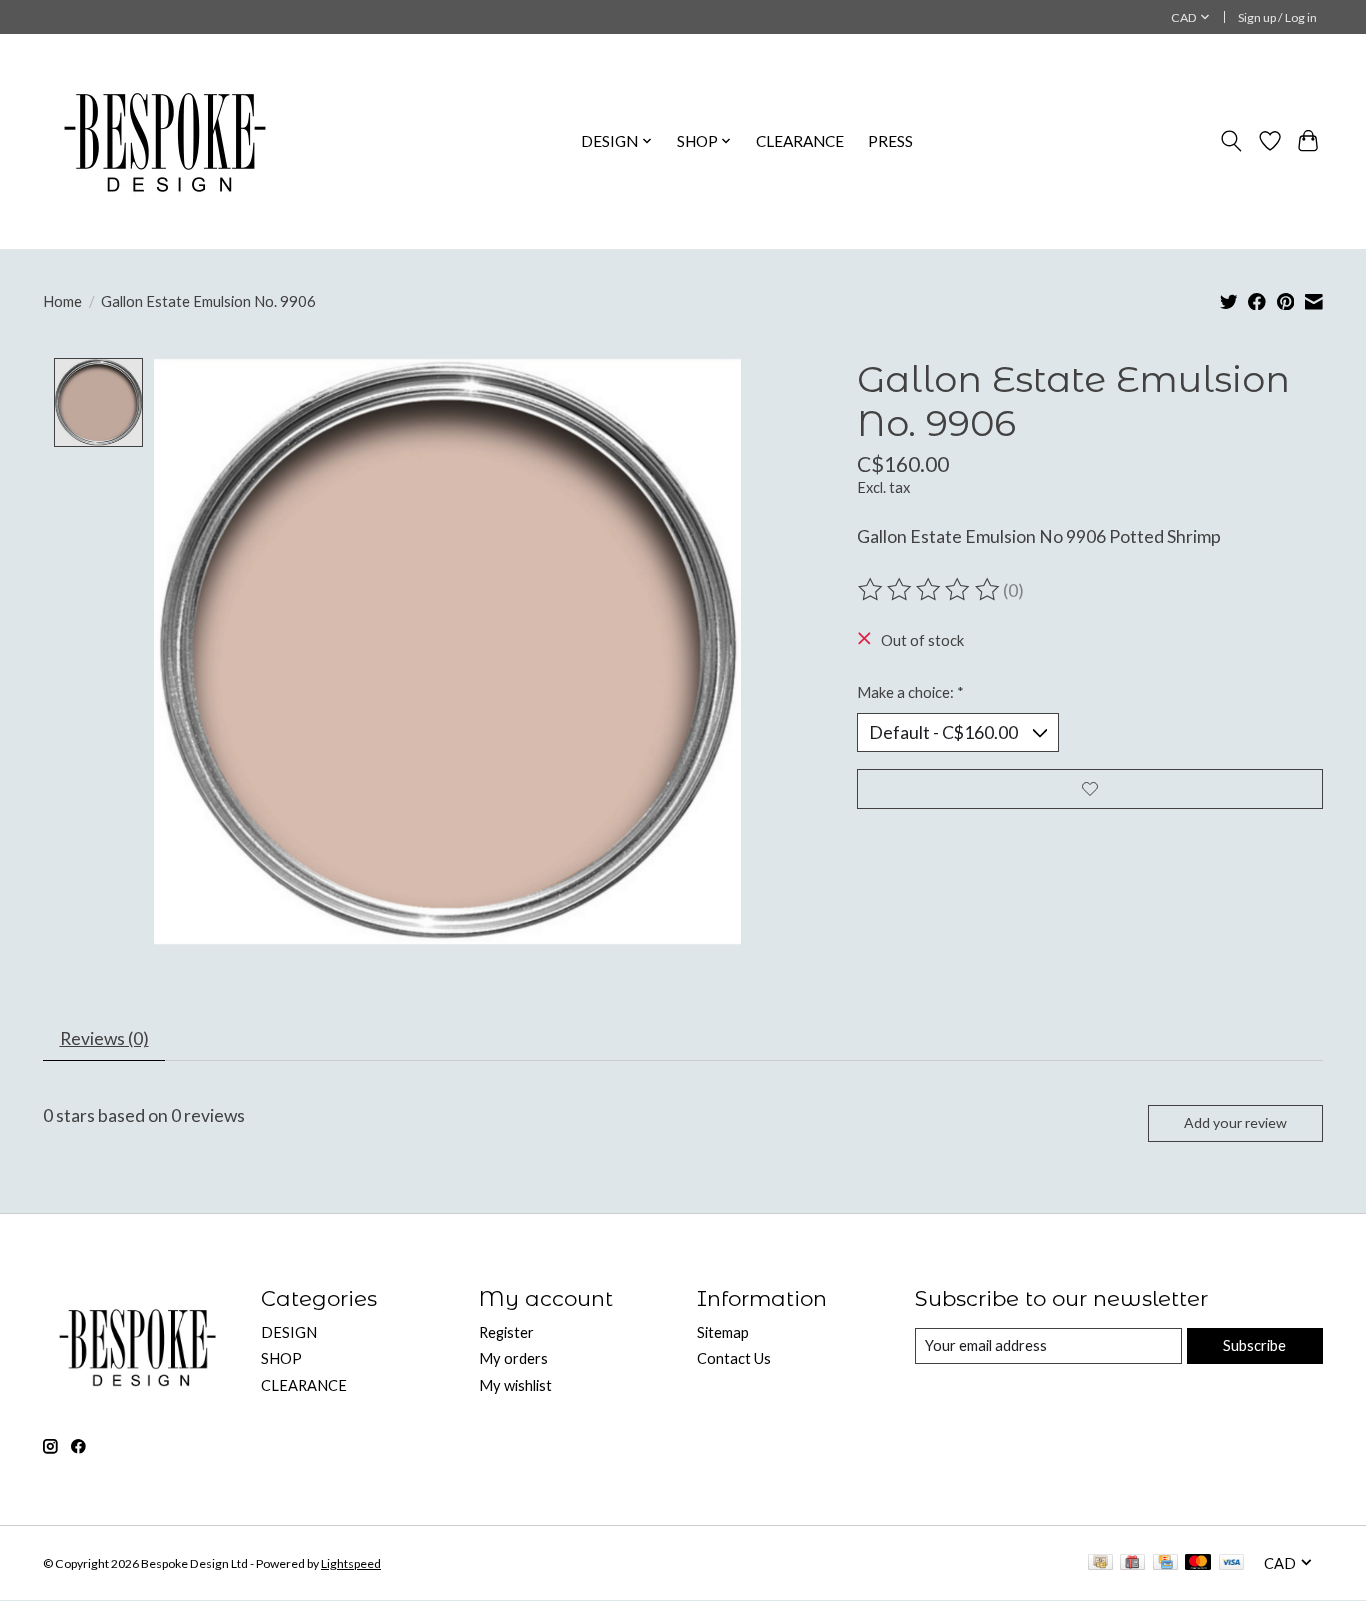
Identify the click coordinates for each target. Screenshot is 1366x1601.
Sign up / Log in (1277, 17)
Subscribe (1254, 1345)
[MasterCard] (1198, 1563)
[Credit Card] (1165, 1563)
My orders (513, 1358)
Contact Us (734, 1358)
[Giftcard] (1132, 1563)
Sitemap (723, 1332)
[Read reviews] (930, 590)
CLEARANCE (800, 141)
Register (506, 1332)
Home (62, 301)
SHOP (281, 1358)
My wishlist (515, 1385)
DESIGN (289, 1332)
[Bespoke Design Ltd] (165, 141)
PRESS (890, 141)
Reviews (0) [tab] (104, 1038)
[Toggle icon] (1231, 141)
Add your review (1235, 1122)
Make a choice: (910, 692)
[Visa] (1232, 1563)
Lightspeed (351, 1563)
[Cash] (1100, 1563)
